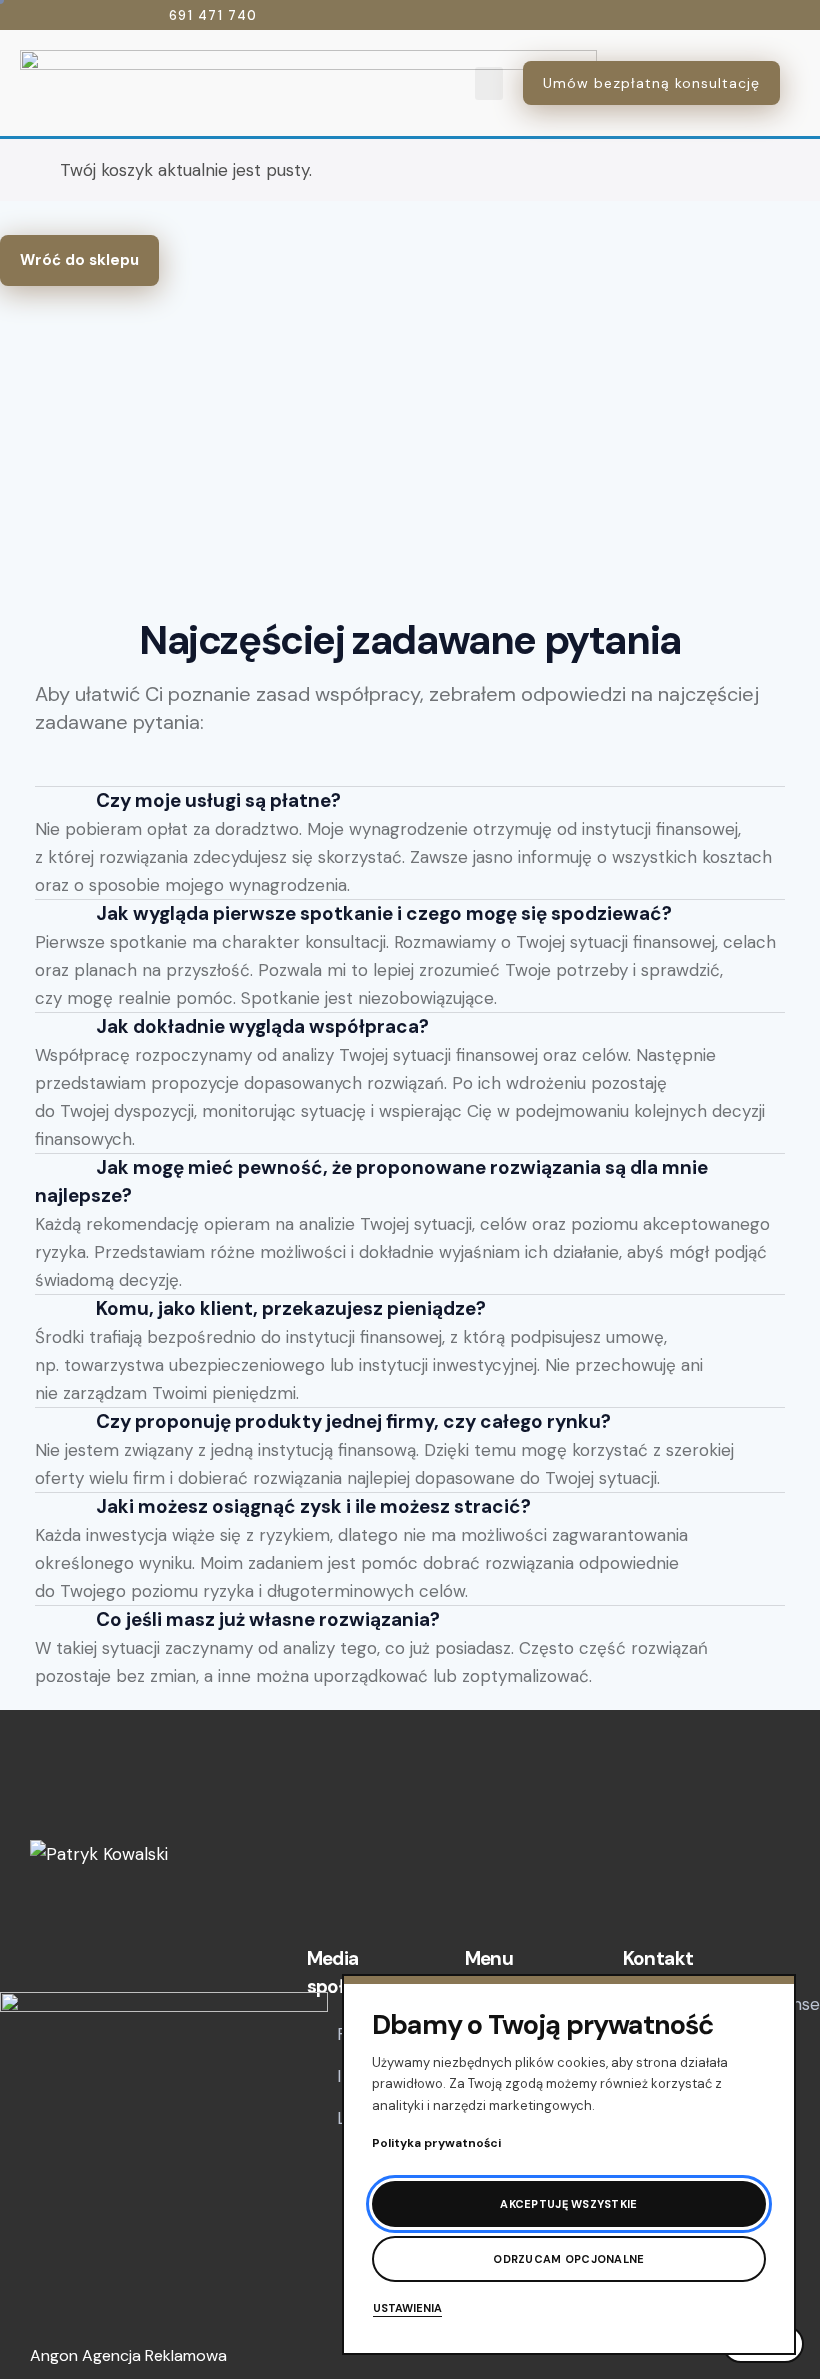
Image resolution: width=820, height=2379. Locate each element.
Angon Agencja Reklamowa (128, 2355)
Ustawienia (407, 2308)
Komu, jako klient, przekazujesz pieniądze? (291, 1308)
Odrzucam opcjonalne (568, 2259)
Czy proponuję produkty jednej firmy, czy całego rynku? (353, 1421)
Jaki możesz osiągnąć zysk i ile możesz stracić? (313, 1506)
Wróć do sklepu (79, 260)
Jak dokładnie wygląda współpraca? (262, 1026)
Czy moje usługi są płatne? (218, 800)
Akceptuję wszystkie (568, 2204)
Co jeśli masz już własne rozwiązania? (268, 1619)
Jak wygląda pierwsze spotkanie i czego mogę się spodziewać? (384, 913)
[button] (489, 83)
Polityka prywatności (436, 2143)
